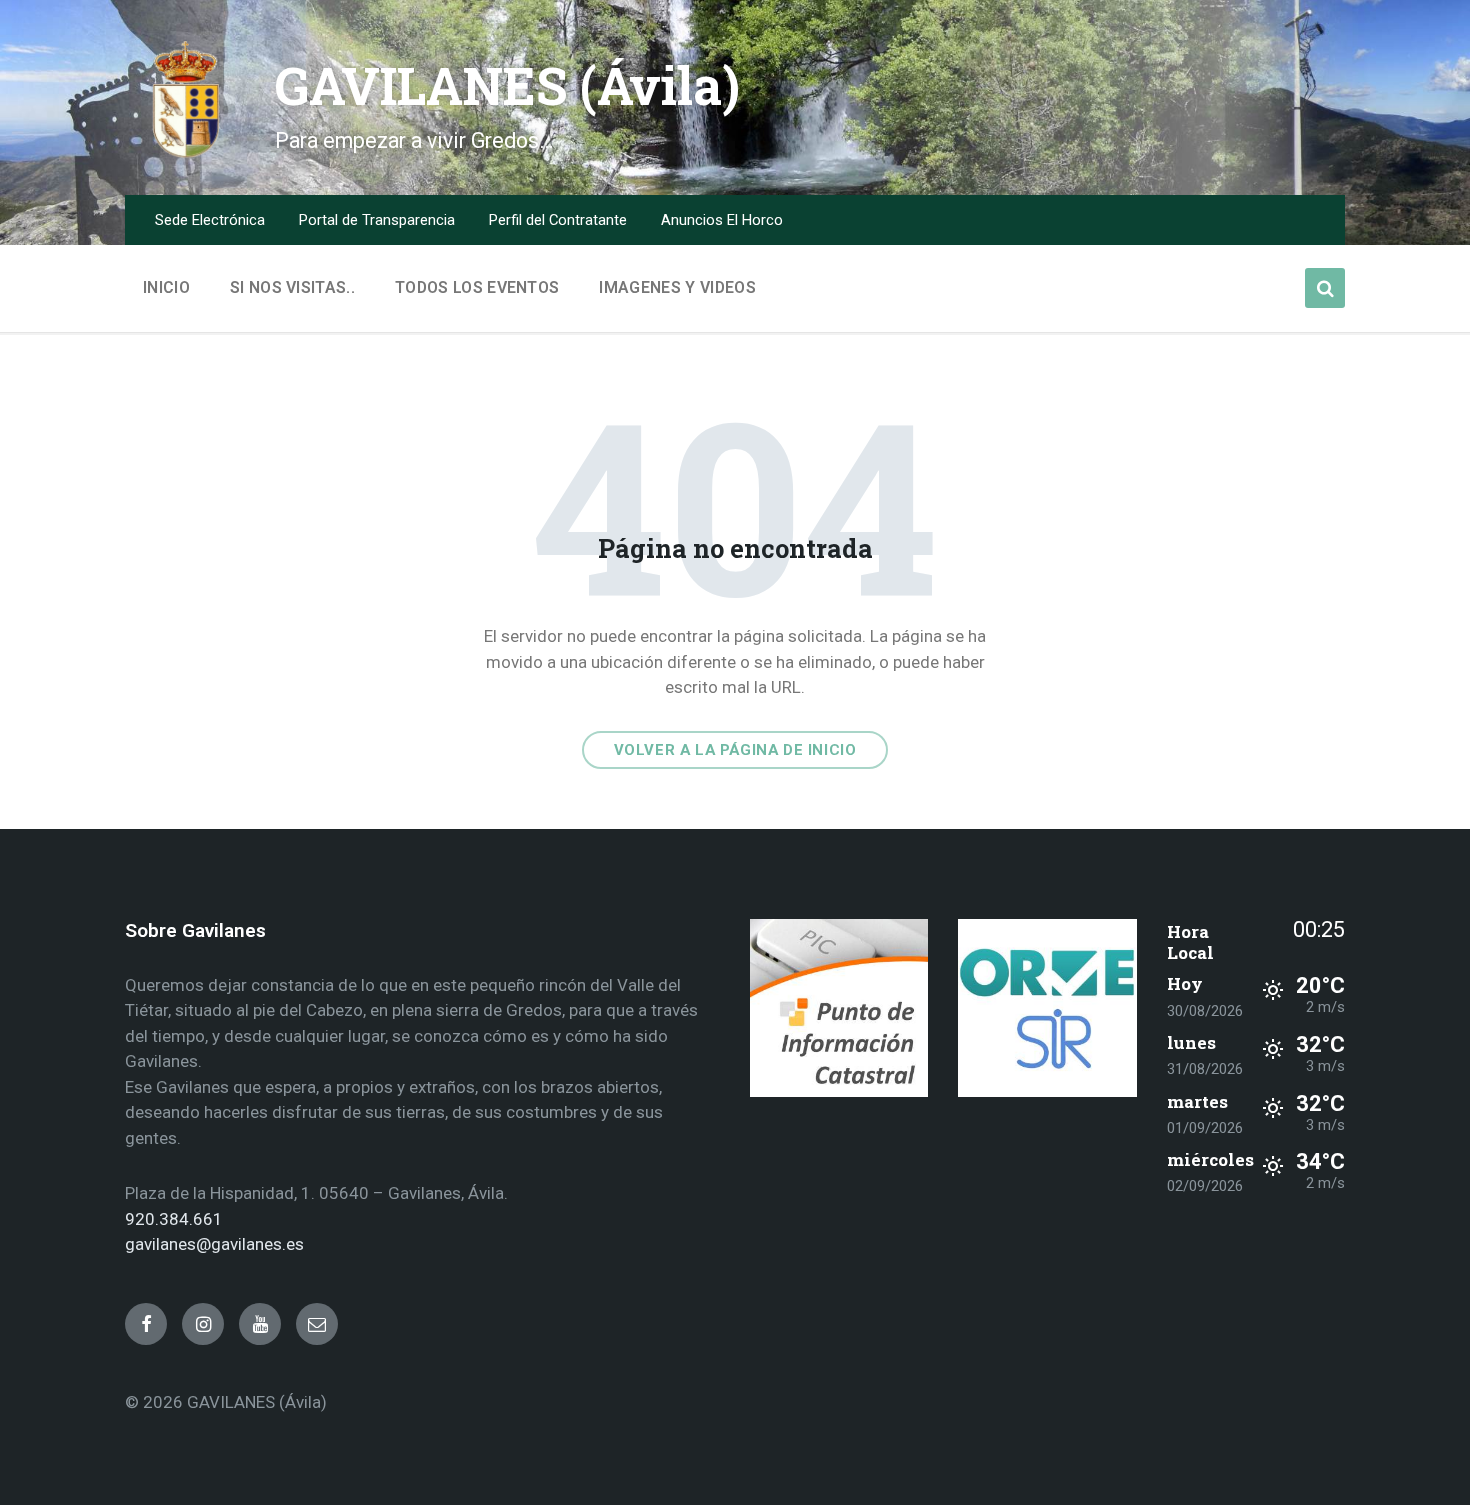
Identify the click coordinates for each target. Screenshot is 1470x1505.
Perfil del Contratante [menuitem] (558, 220)
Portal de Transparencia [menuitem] (377, 220)
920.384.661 (174, 1219)
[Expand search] (1325, 288)
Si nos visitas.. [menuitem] (292, 287)
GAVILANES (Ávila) (507, 85)
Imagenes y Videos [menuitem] (677, 287)
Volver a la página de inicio (735, 750)
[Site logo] (185, 154)
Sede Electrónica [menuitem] (210, 220)
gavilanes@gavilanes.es (214, 1244)
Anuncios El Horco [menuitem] (722, 220)
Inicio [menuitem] (166, 287)
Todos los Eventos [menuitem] (477, 287)
